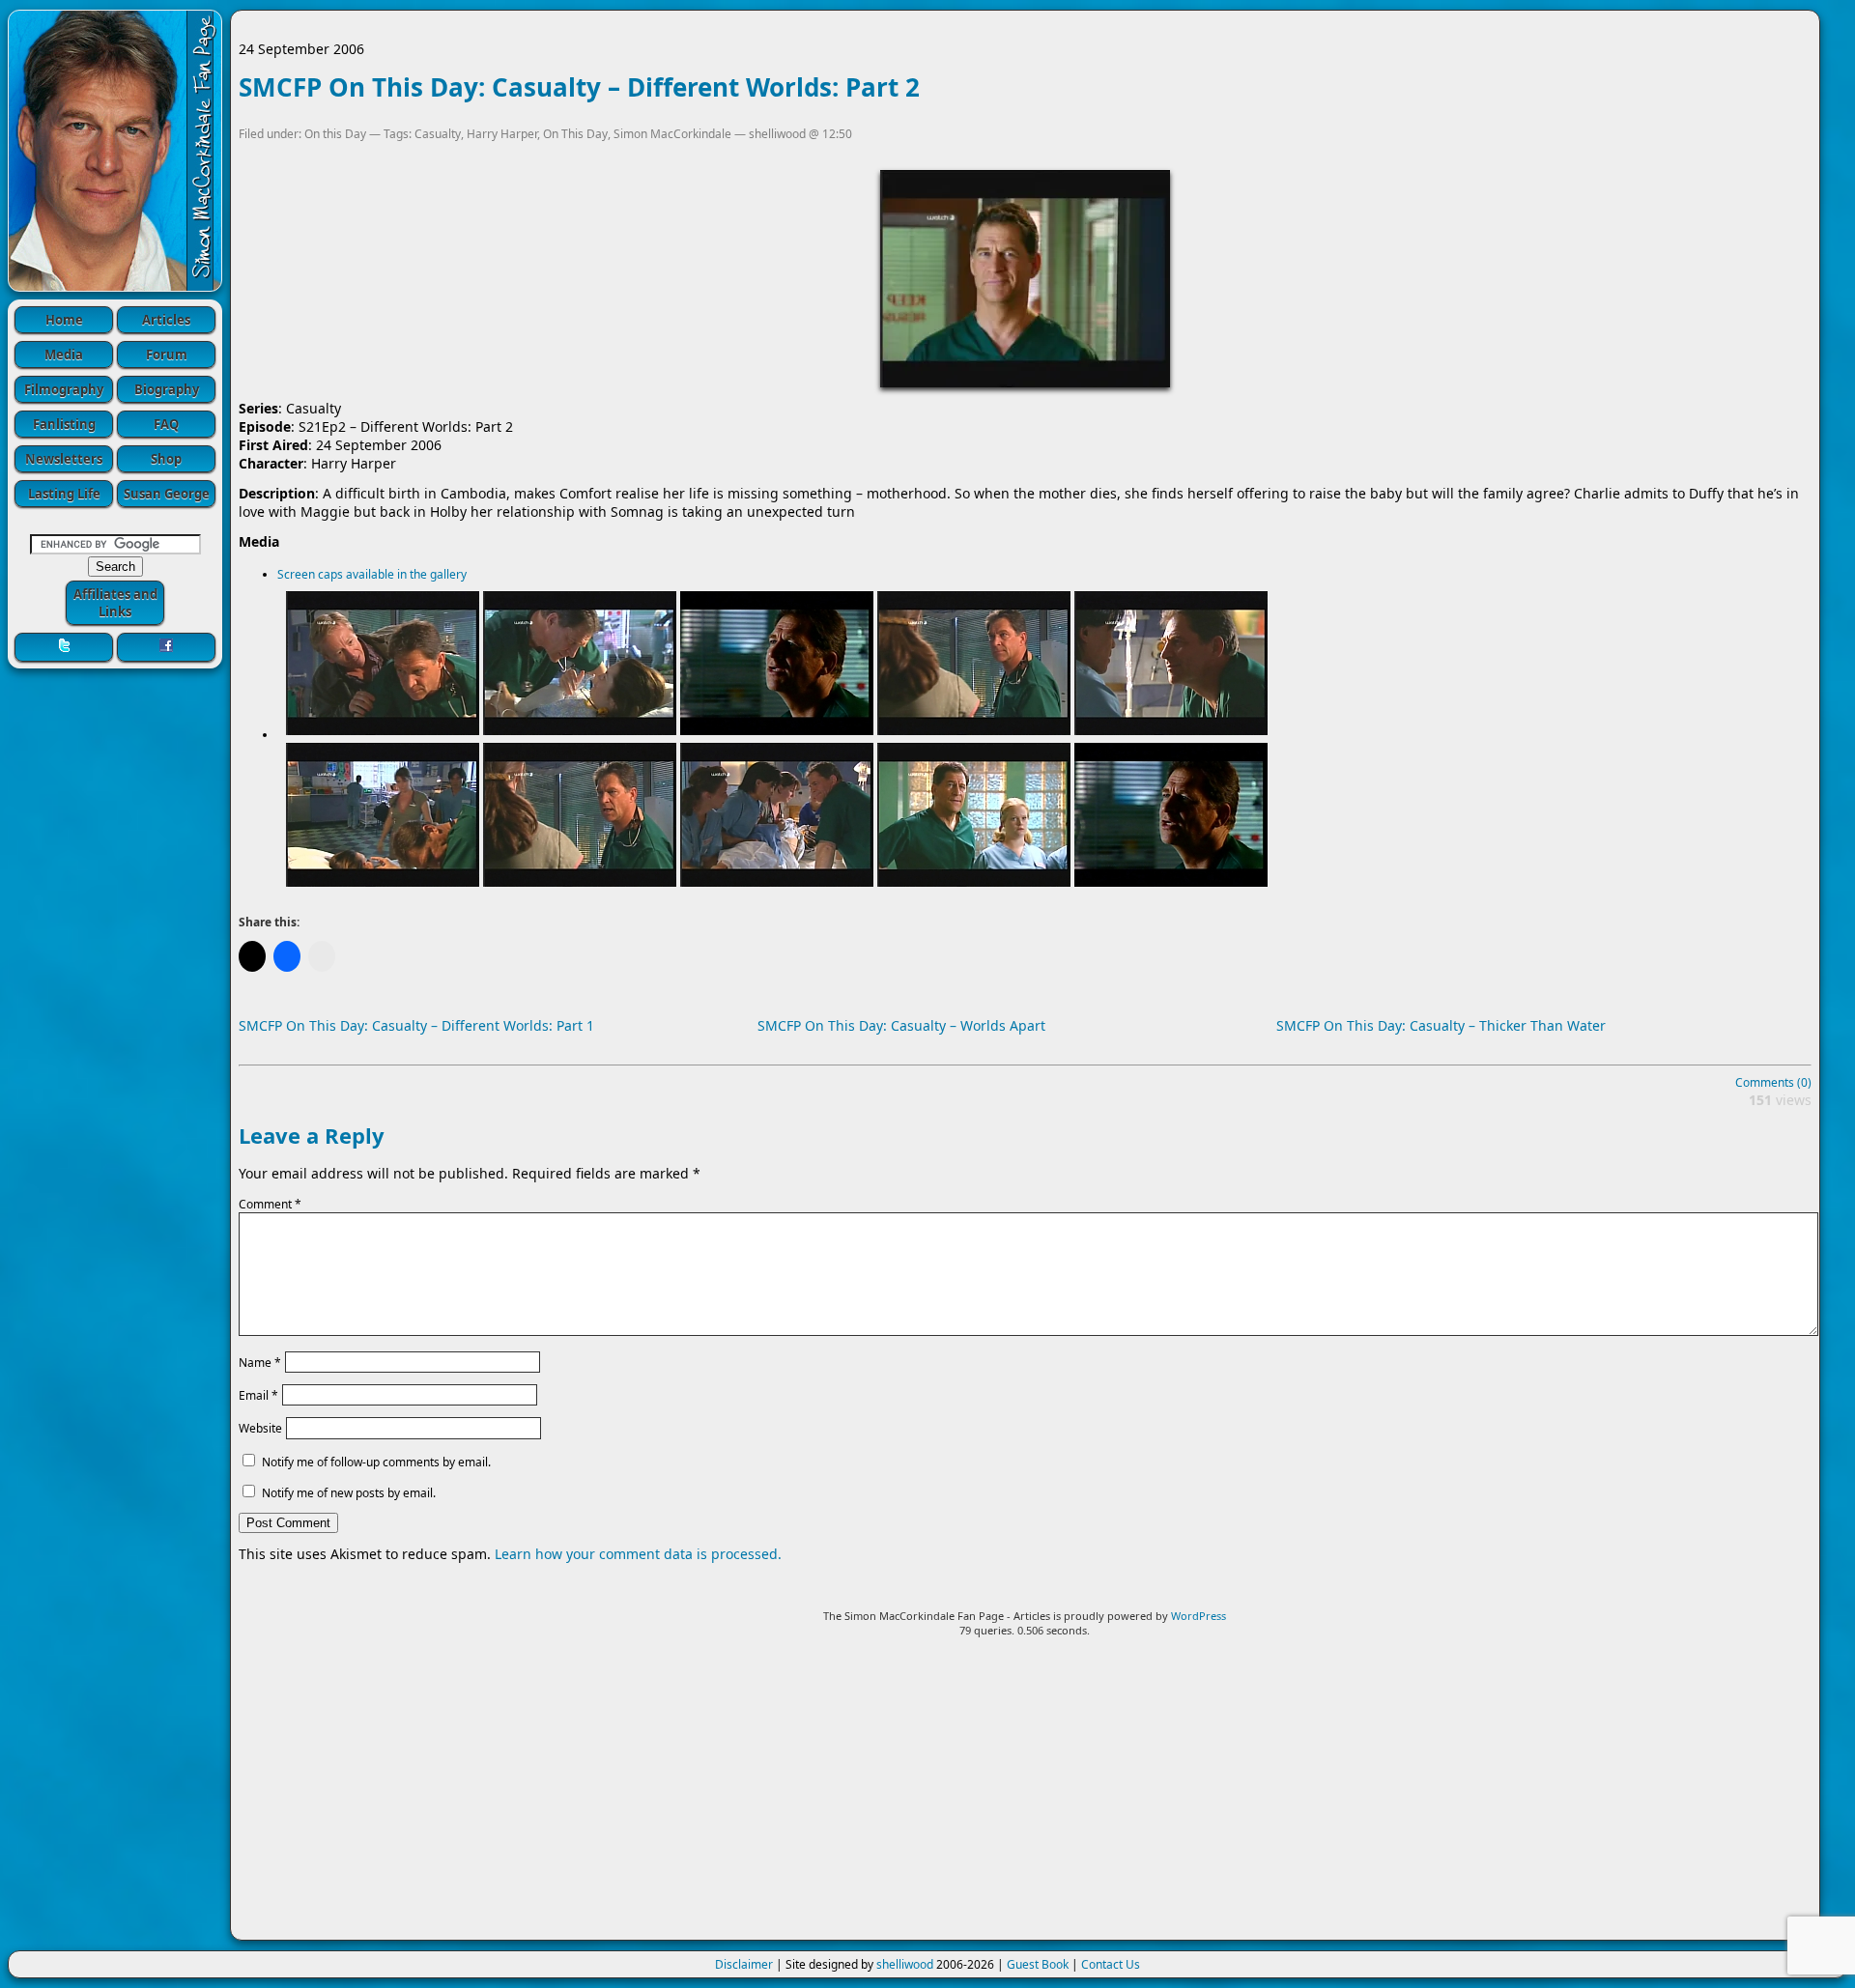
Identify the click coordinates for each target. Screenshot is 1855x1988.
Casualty (438, 134)
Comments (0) (1773, 1082)
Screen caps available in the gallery (372, 574)
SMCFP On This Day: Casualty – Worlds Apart (901, 1025)
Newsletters (64, 459)
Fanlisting (64, 424)
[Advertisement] (1025, 1797)
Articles (166, 320)
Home (64, 320)
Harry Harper (502, 134)
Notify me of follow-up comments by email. (376, 1462)
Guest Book (1038, 1964)
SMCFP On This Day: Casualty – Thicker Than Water (1441, 1025)
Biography (167, 389)
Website (260, 1428)
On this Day (335, 134)
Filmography (64, 389)
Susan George (167, 494)
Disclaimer (744, 1964)
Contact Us (1111, 1964)
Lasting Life (64, 494)
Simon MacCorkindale (672, 134)
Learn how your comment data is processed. (638, 1554)
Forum (167, 355)
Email (258, 1395)
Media (64, 355)
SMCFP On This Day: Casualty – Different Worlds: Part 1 (416, 1025)
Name (260, 1362)
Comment (270, 1204)
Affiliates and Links (115, 603)
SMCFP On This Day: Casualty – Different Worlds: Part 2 (579, 87)
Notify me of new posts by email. (349, 1493)
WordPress (1199, 1616)
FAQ (166, 424)
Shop (166, 459)
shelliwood (905, 1964)
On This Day (575, 134)
